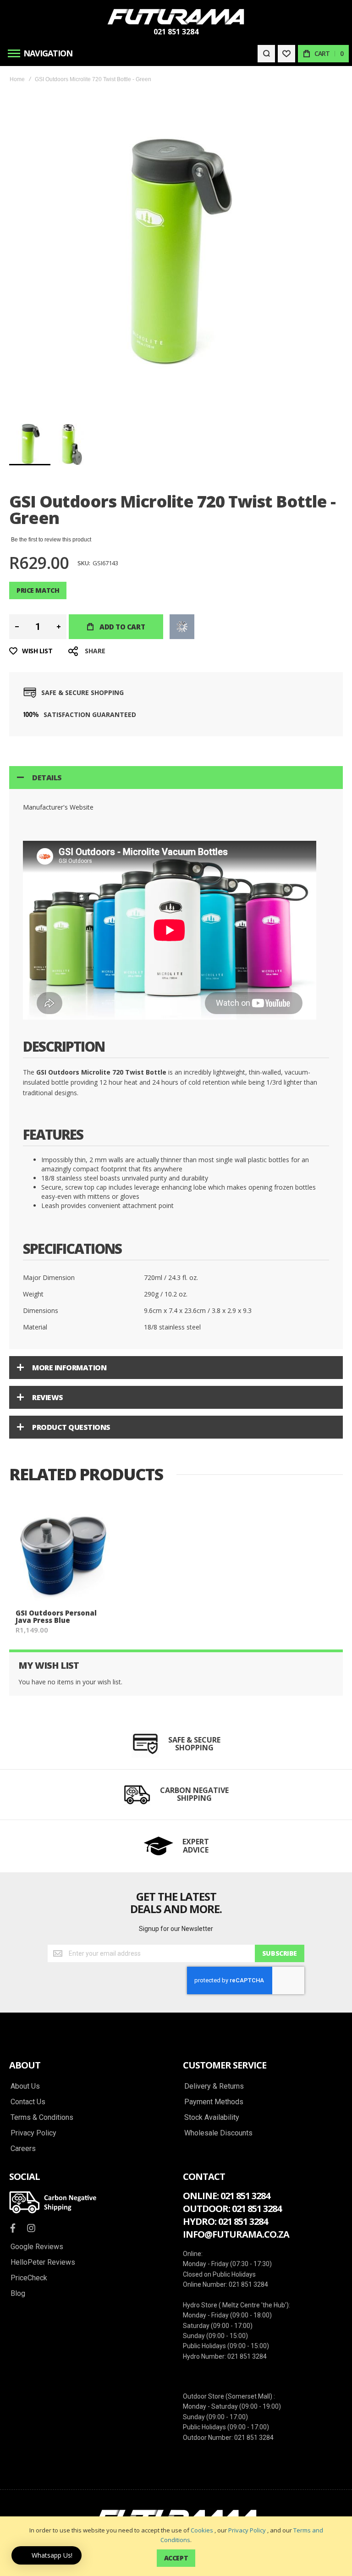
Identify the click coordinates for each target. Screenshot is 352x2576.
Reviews (48, 1397)
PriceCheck (29, 2278)
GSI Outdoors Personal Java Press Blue (56, 1617)
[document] (176, 2546)
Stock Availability (212, 2118)
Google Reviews (37, 2247)
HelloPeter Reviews (43, 2262)
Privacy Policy (247, 2530)
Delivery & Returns (214, 2086)
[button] (72, 444)
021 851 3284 (176, 32)
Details (47, 778)
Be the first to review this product (51, 540)
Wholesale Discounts (218, 2133)
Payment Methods (214, 2102)
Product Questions (71, 1427)
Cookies (202, 2530)
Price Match (38, 590)
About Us (25, 2086)
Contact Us (28, 2102)
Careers (23, 2149)
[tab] (176, 778)
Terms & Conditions (42, 2118)
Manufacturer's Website (58, 807)
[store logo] (176, 17)
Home (17, 79)
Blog (18, 2294)
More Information (69, 1368)
